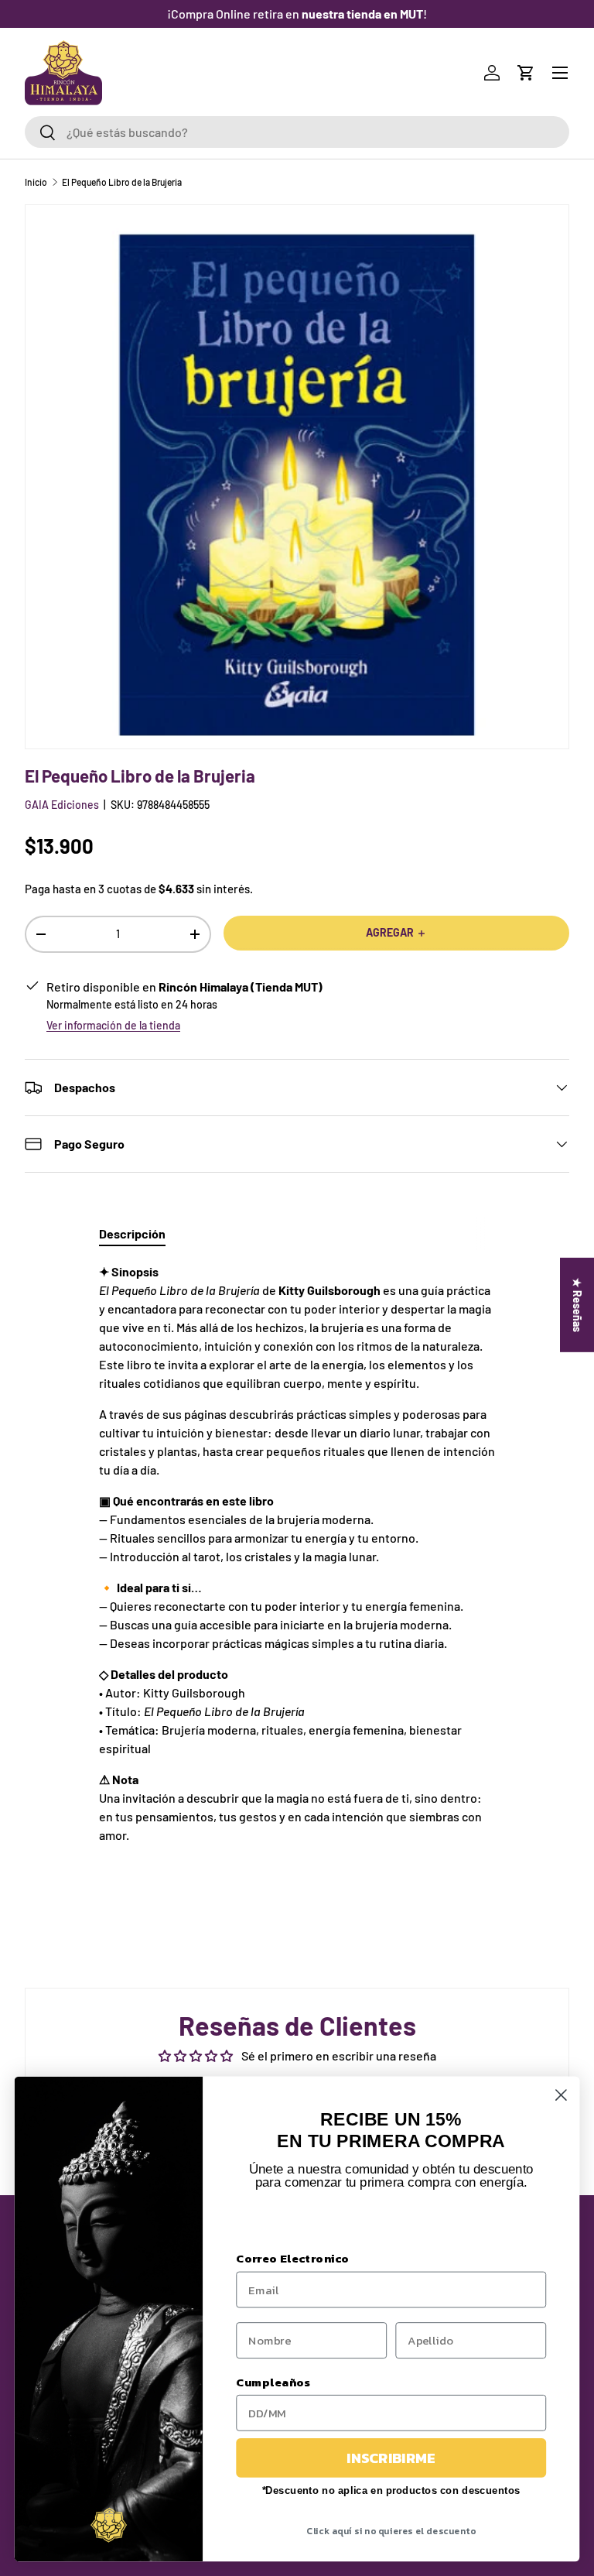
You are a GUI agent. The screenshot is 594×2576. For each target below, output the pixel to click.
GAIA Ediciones (62, 805)
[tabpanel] (297, 1569)
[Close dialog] (561, 2095)
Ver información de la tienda (113, 1025)
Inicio (36, 182)
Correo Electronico (292, 2259)
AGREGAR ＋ (396, 932)
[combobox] (297, 132)
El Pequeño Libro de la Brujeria (122, 182)
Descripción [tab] (132, 1233)
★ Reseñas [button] (577, 1305)
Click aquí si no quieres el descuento (391, 2531)
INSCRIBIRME (391, 2458)
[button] (526, 73)
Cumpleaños (273, 2382)
